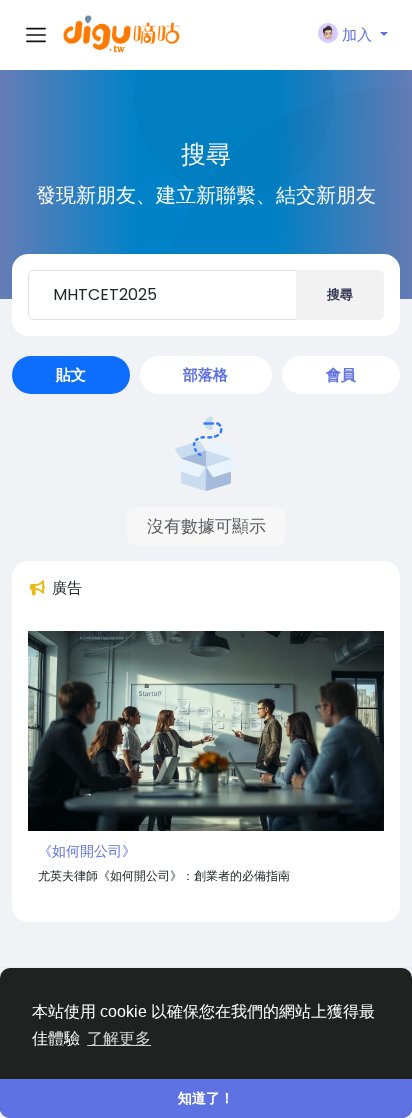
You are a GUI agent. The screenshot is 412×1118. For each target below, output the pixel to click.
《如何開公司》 (87, 851)
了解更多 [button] (119, 1038)
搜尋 (340, 294)
